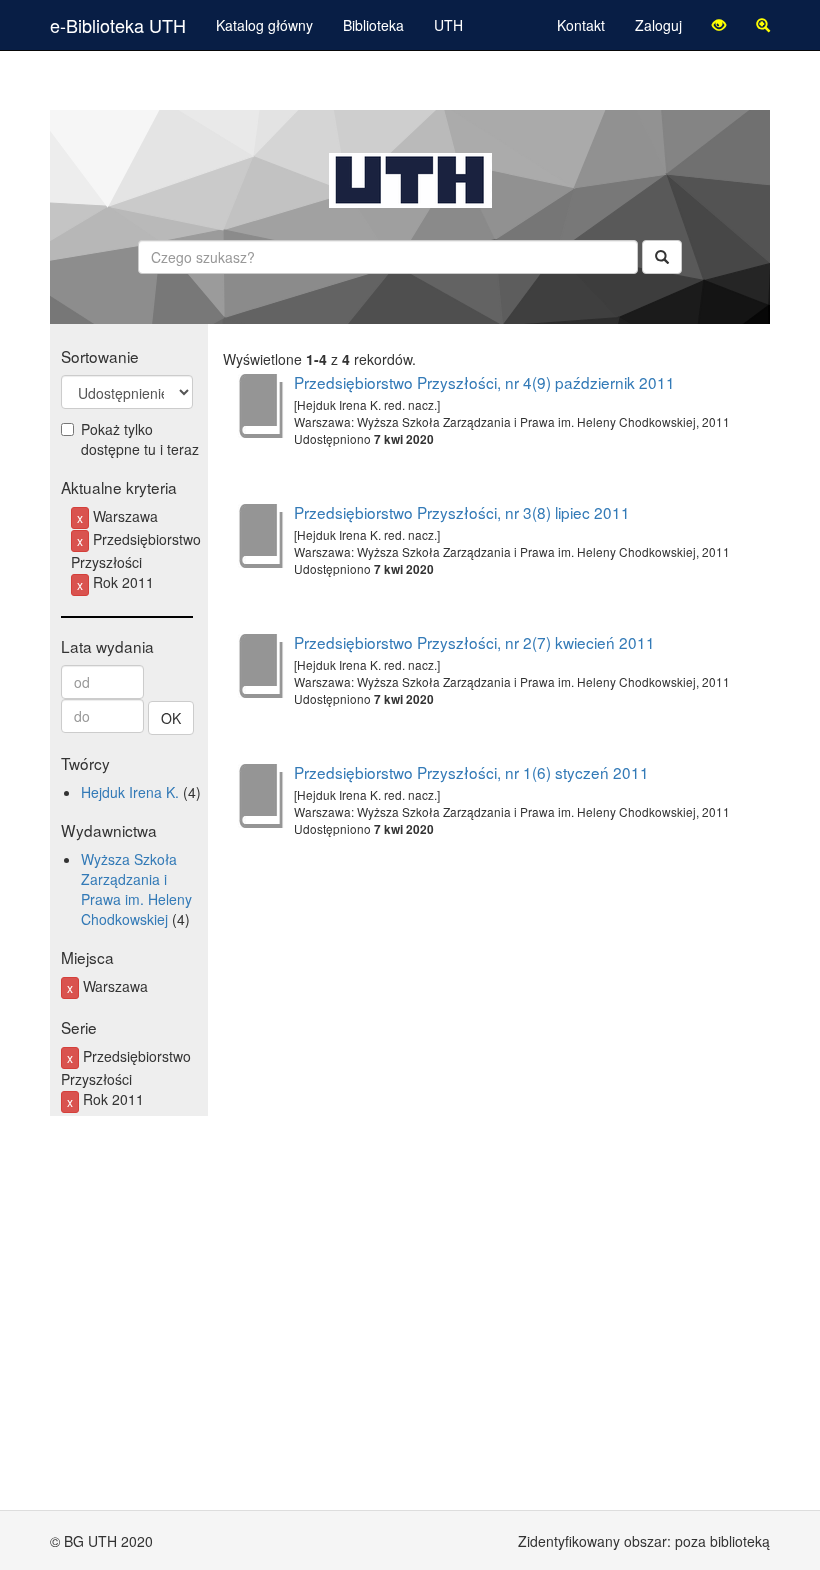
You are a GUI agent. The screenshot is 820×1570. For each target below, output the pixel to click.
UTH (448, 25)
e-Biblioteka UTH (118, 25)
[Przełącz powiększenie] (763, 25)
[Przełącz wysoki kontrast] (719, 25)
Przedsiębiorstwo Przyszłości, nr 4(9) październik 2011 (484, 382)
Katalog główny (264, 25)
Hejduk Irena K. (130, 792)
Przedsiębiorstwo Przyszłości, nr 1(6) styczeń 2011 (471, 772)
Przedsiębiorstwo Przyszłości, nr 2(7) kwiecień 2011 (474, 642)
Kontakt (581, 25)
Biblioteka (373, 25)
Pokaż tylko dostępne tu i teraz (140, 439)
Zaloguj (658, 25)
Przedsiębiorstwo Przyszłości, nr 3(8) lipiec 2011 (462, 512)
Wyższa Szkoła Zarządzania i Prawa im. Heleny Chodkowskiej (136, 889)
